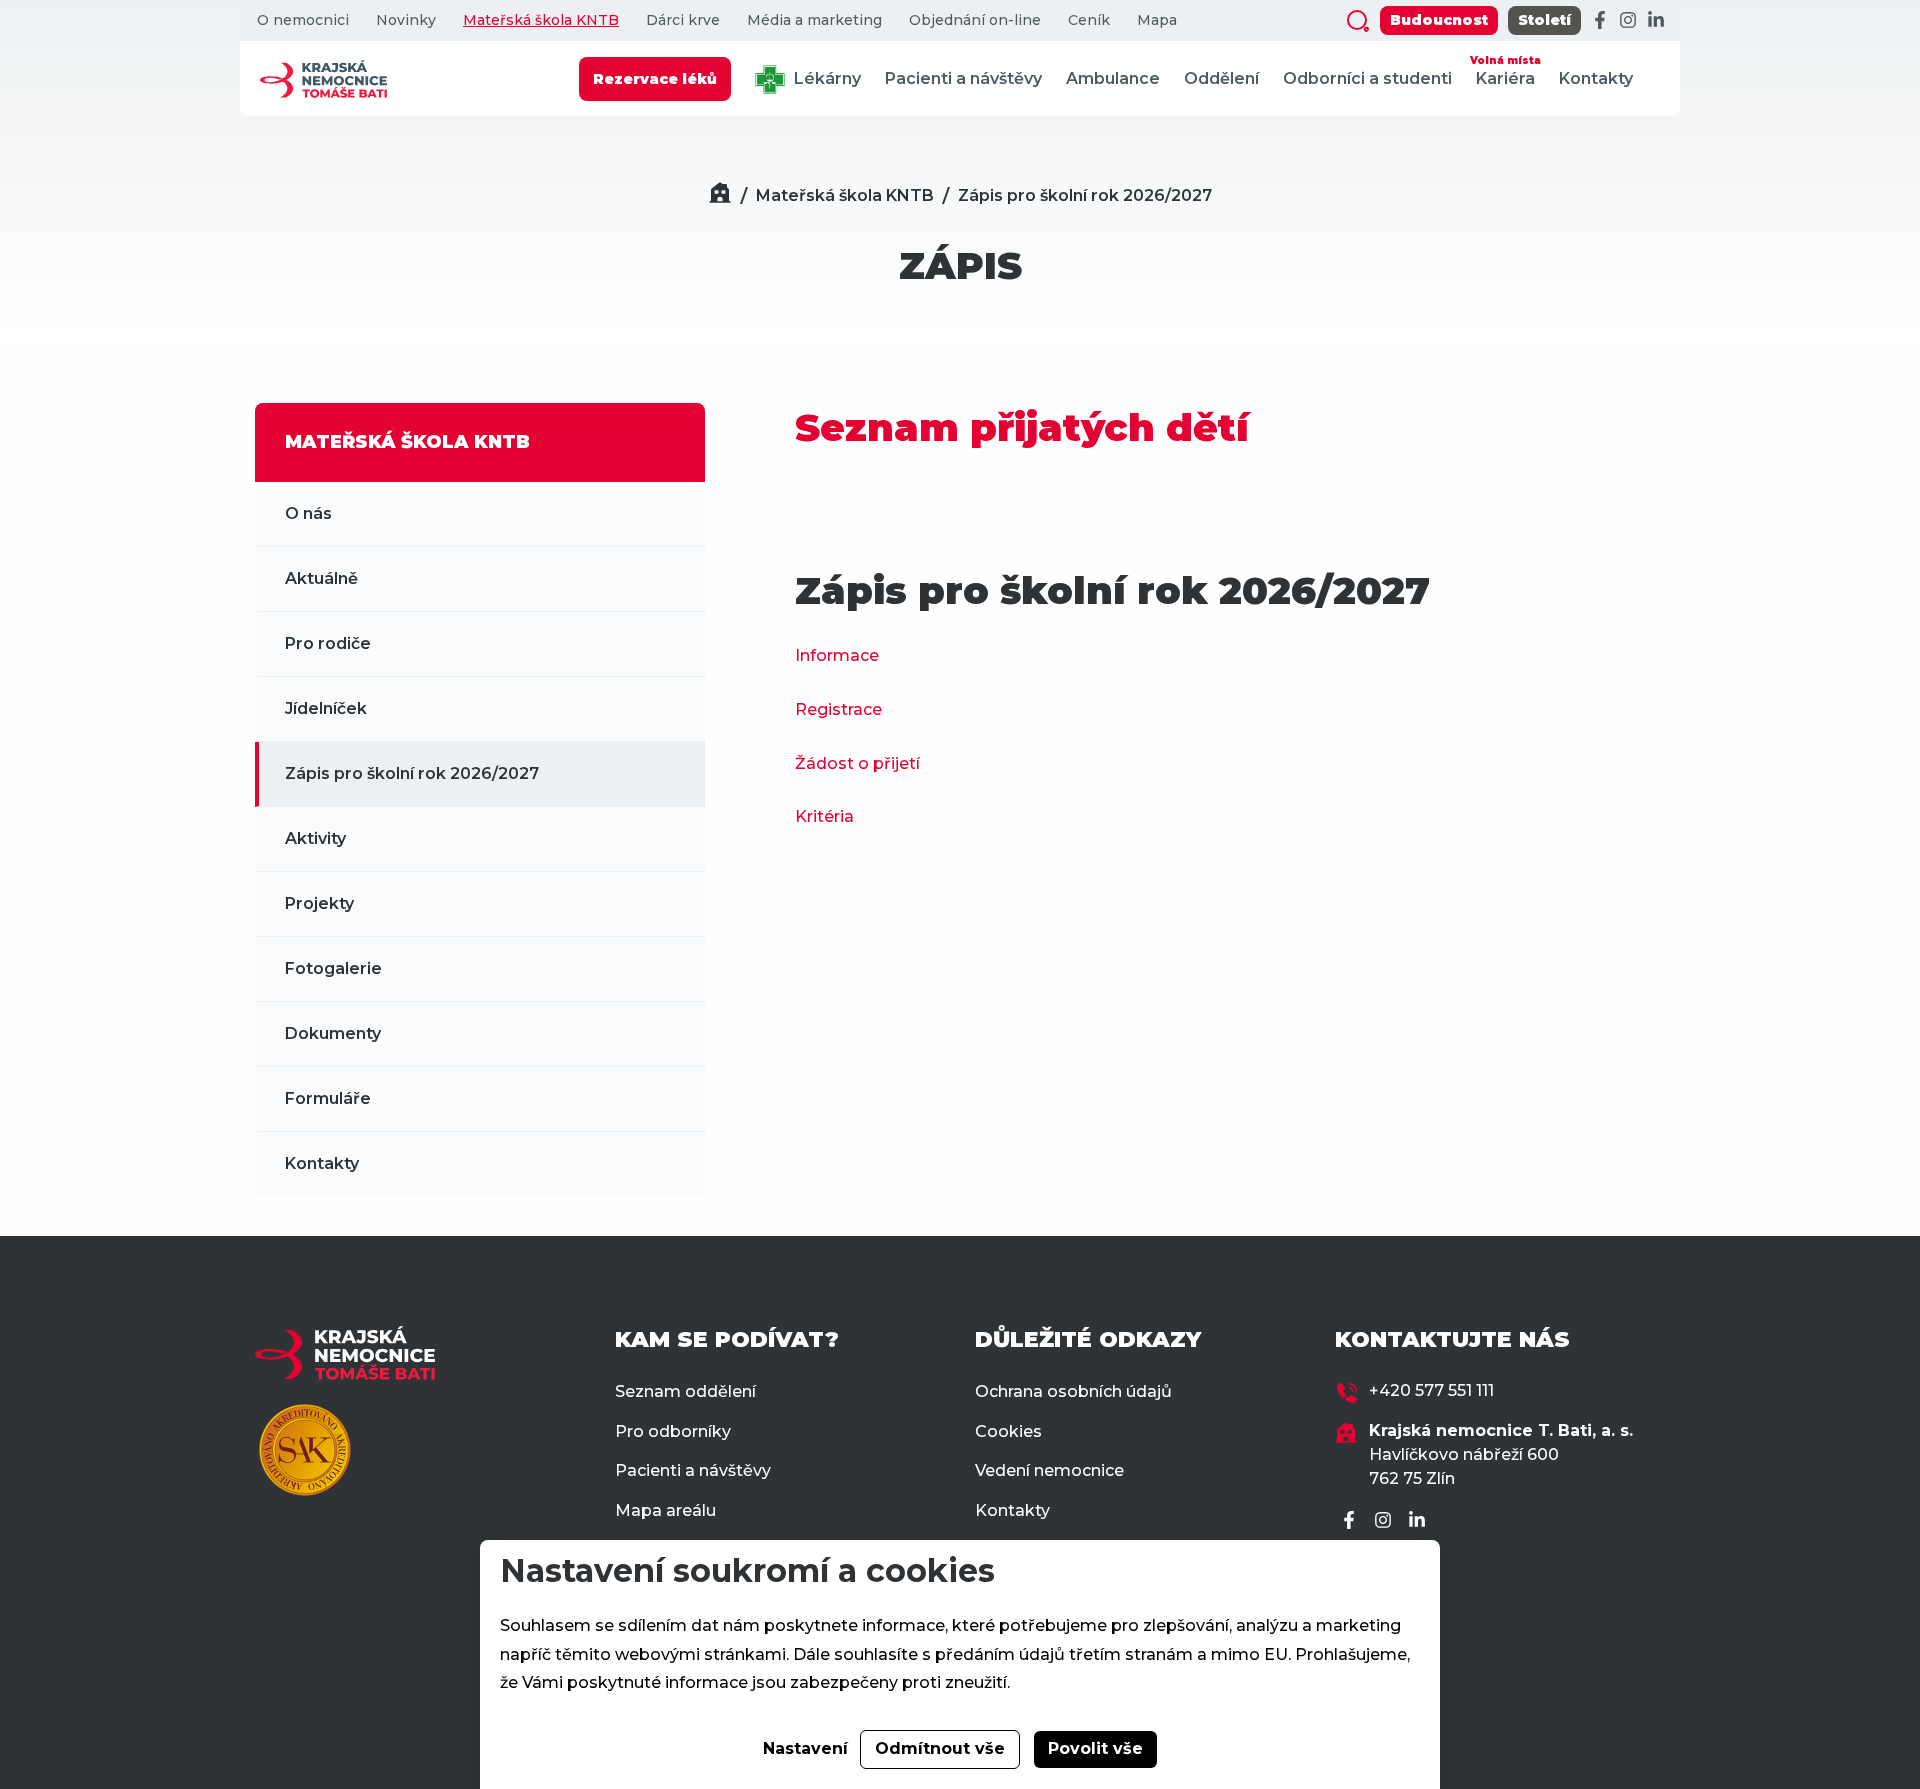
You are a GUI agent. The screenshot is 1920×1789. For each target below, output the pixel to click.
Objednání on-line (975, 20)
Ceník (1089, 20)
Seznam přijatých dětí (1027, 427)
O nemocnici (303, 20)
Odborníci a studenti (1367, 78)
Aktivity (315, 838)
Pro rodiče (328, 643)
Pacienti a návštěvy (963, 78)
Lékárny (825, 78)
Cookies (1008, 1431)
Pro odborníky (673, 1431)
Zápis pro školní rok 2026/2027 (1085, 195)
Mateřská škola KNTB (541, 20)
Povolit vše (1095, 1748)
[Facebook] (1600, 21)
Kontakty (1596, 78)
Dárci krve (683, 20)
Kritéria (824, 816)
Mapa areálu (665, 1510)
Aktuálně (321, 578)
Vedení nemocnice (1049, 1470)
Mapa (1157, 20)
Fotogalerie (333, 968)
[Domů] (720, 195)
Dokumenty (333, 1033)
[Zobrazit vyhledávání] (1358, 21)
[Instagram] (1628, 21)
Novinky (406, 20)
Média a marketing (814, 20)
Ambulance (1113, 78)
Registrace (838, 709)
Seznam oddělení (685, 1391)
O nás (308, 513)
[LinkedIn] (1656, 21)
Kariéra (1505, 71)
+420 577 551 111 (1431, 1390)
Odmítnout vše (940, 1748)
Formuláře (328, 1098)
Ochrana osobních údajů (1073, 1391)
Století (1544, 20)
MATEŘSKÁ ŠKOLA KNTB (407, 442)
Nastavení (805, 1748)
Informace (837, 655)
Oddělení (1221, 78)
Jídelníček (326, 708)
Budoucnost (1439, 20)
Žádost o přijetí (857, 763)
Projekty (319, 903)
